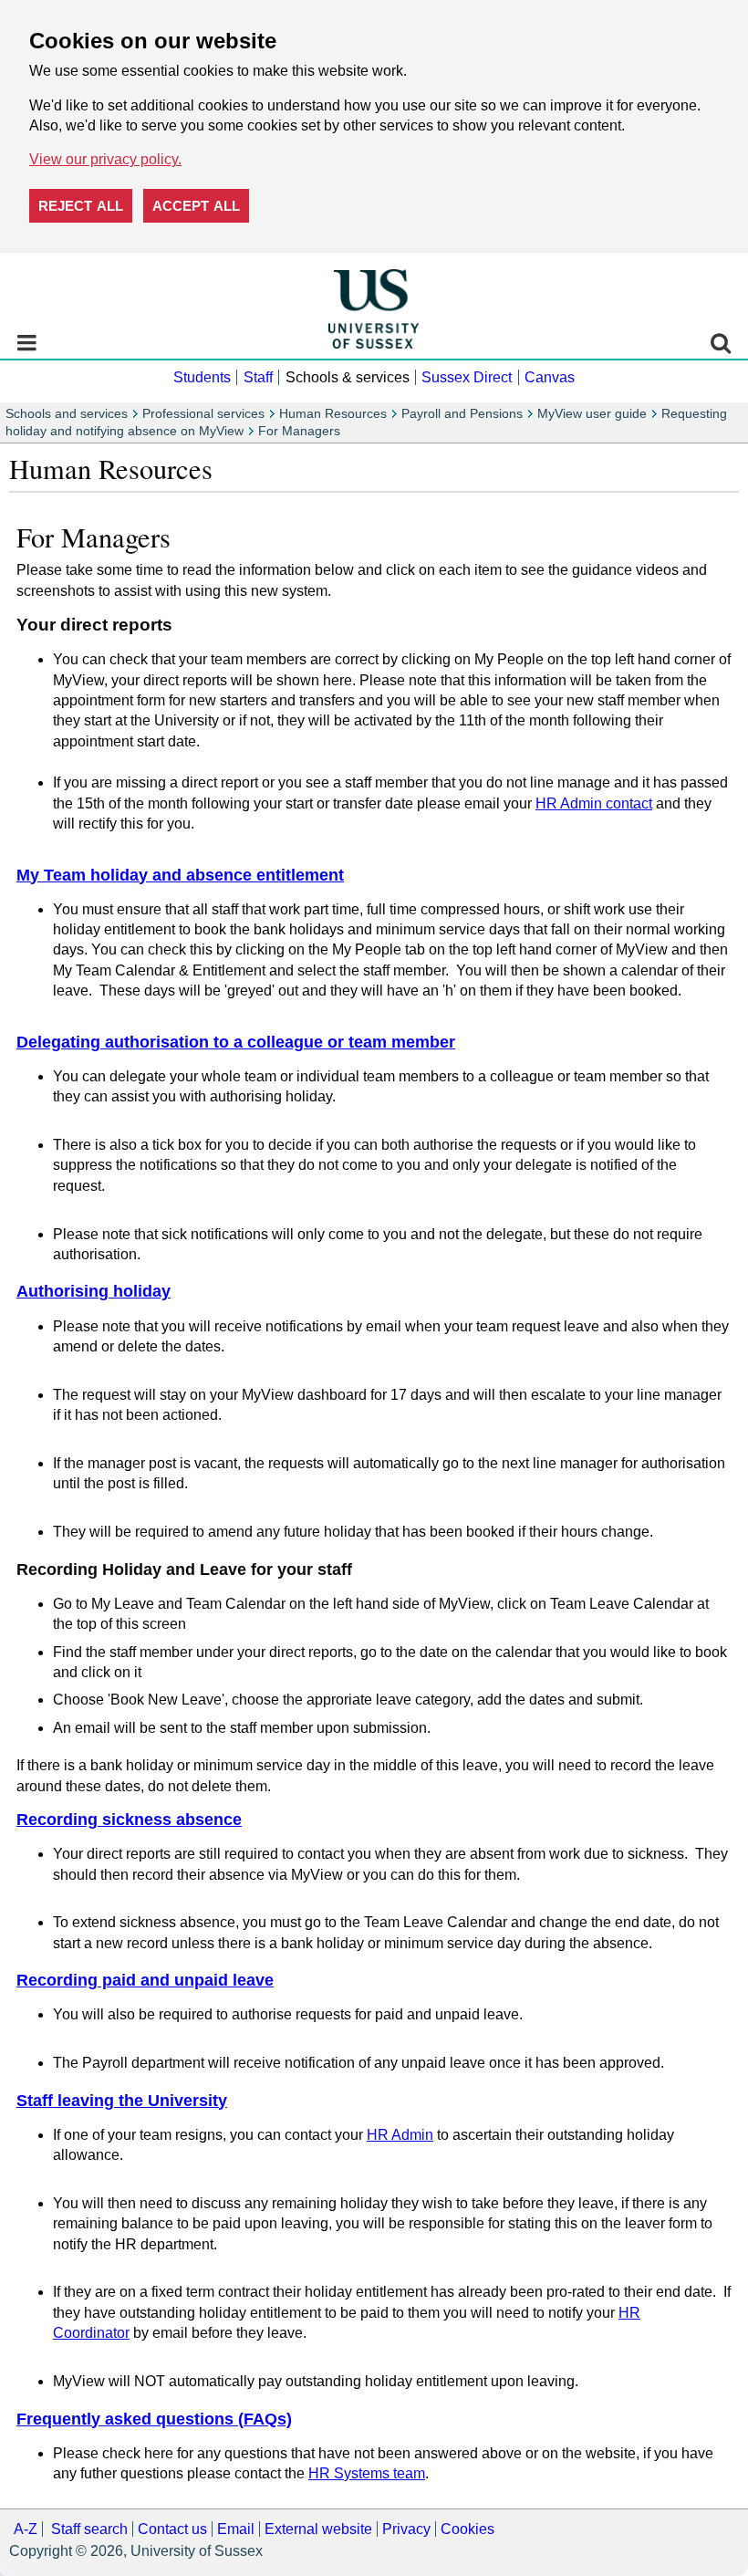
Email (236, 2529)
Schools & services (348, 377)
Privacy (406, 2529)
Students (202, 377)
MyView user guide (592, 414)
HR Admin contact (594, 803)
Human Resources (333, 414)
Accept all (196, 206)
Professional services (203, 414)
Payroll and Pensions (462, 414)
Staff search (89, 2529)
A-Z (26, 2529)
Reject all (81, 206)
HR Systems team (367, 2473)
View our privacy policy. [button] (105, 159)
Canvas (550, 377)
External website (318, 2529)
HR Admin (400, 2135)
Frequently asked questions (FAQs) (154, 2419)
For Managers (299, 431)
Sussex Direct (467, 377)
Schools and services (67, 414)
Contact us (172, 2529)
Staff (258, 377)
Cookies (467, 2529)
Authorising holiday (93, 1291)
